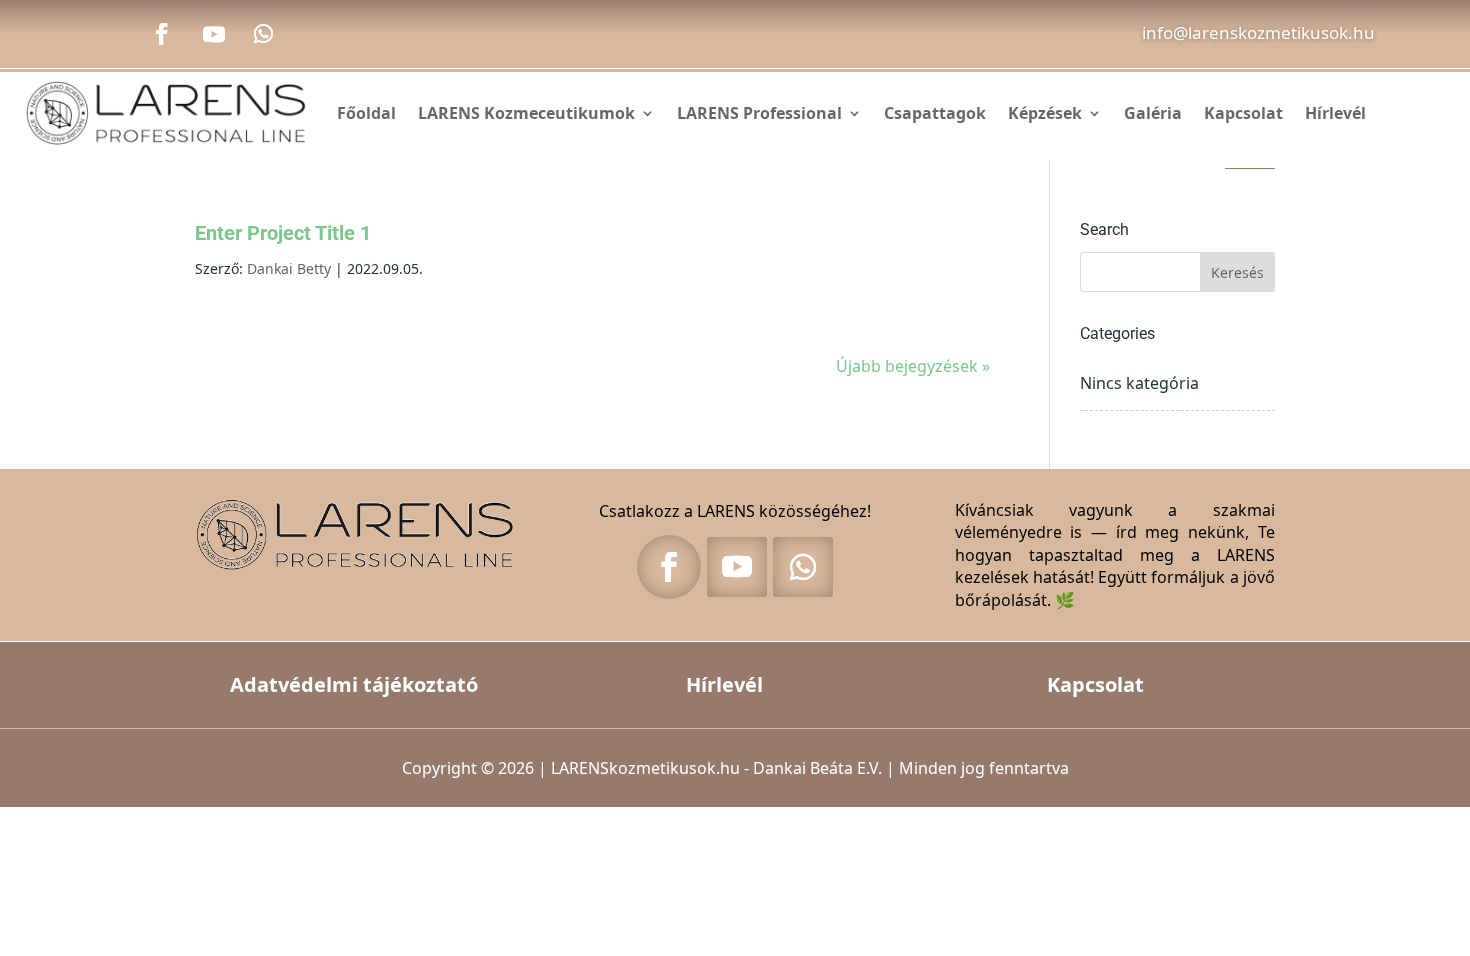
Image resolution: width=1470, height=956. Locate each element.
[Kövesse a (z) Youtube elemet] (214, 34)
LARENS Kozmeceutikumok (526, 113)
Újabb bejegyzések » (913, 366)
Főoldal (366, 113)
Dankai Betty (289, 268)
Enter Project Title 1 (283, 233)
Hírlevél (1335, 113)
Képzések (1045, 113)
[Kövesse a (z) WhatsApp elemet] (264, 34)
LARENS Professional (759, 113)
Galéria (1153, 113)
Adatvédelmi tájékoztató (354, 684)
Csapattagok (935, 113)
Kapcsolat (1243, 113)
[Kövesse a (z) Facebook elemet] (162, 34)
